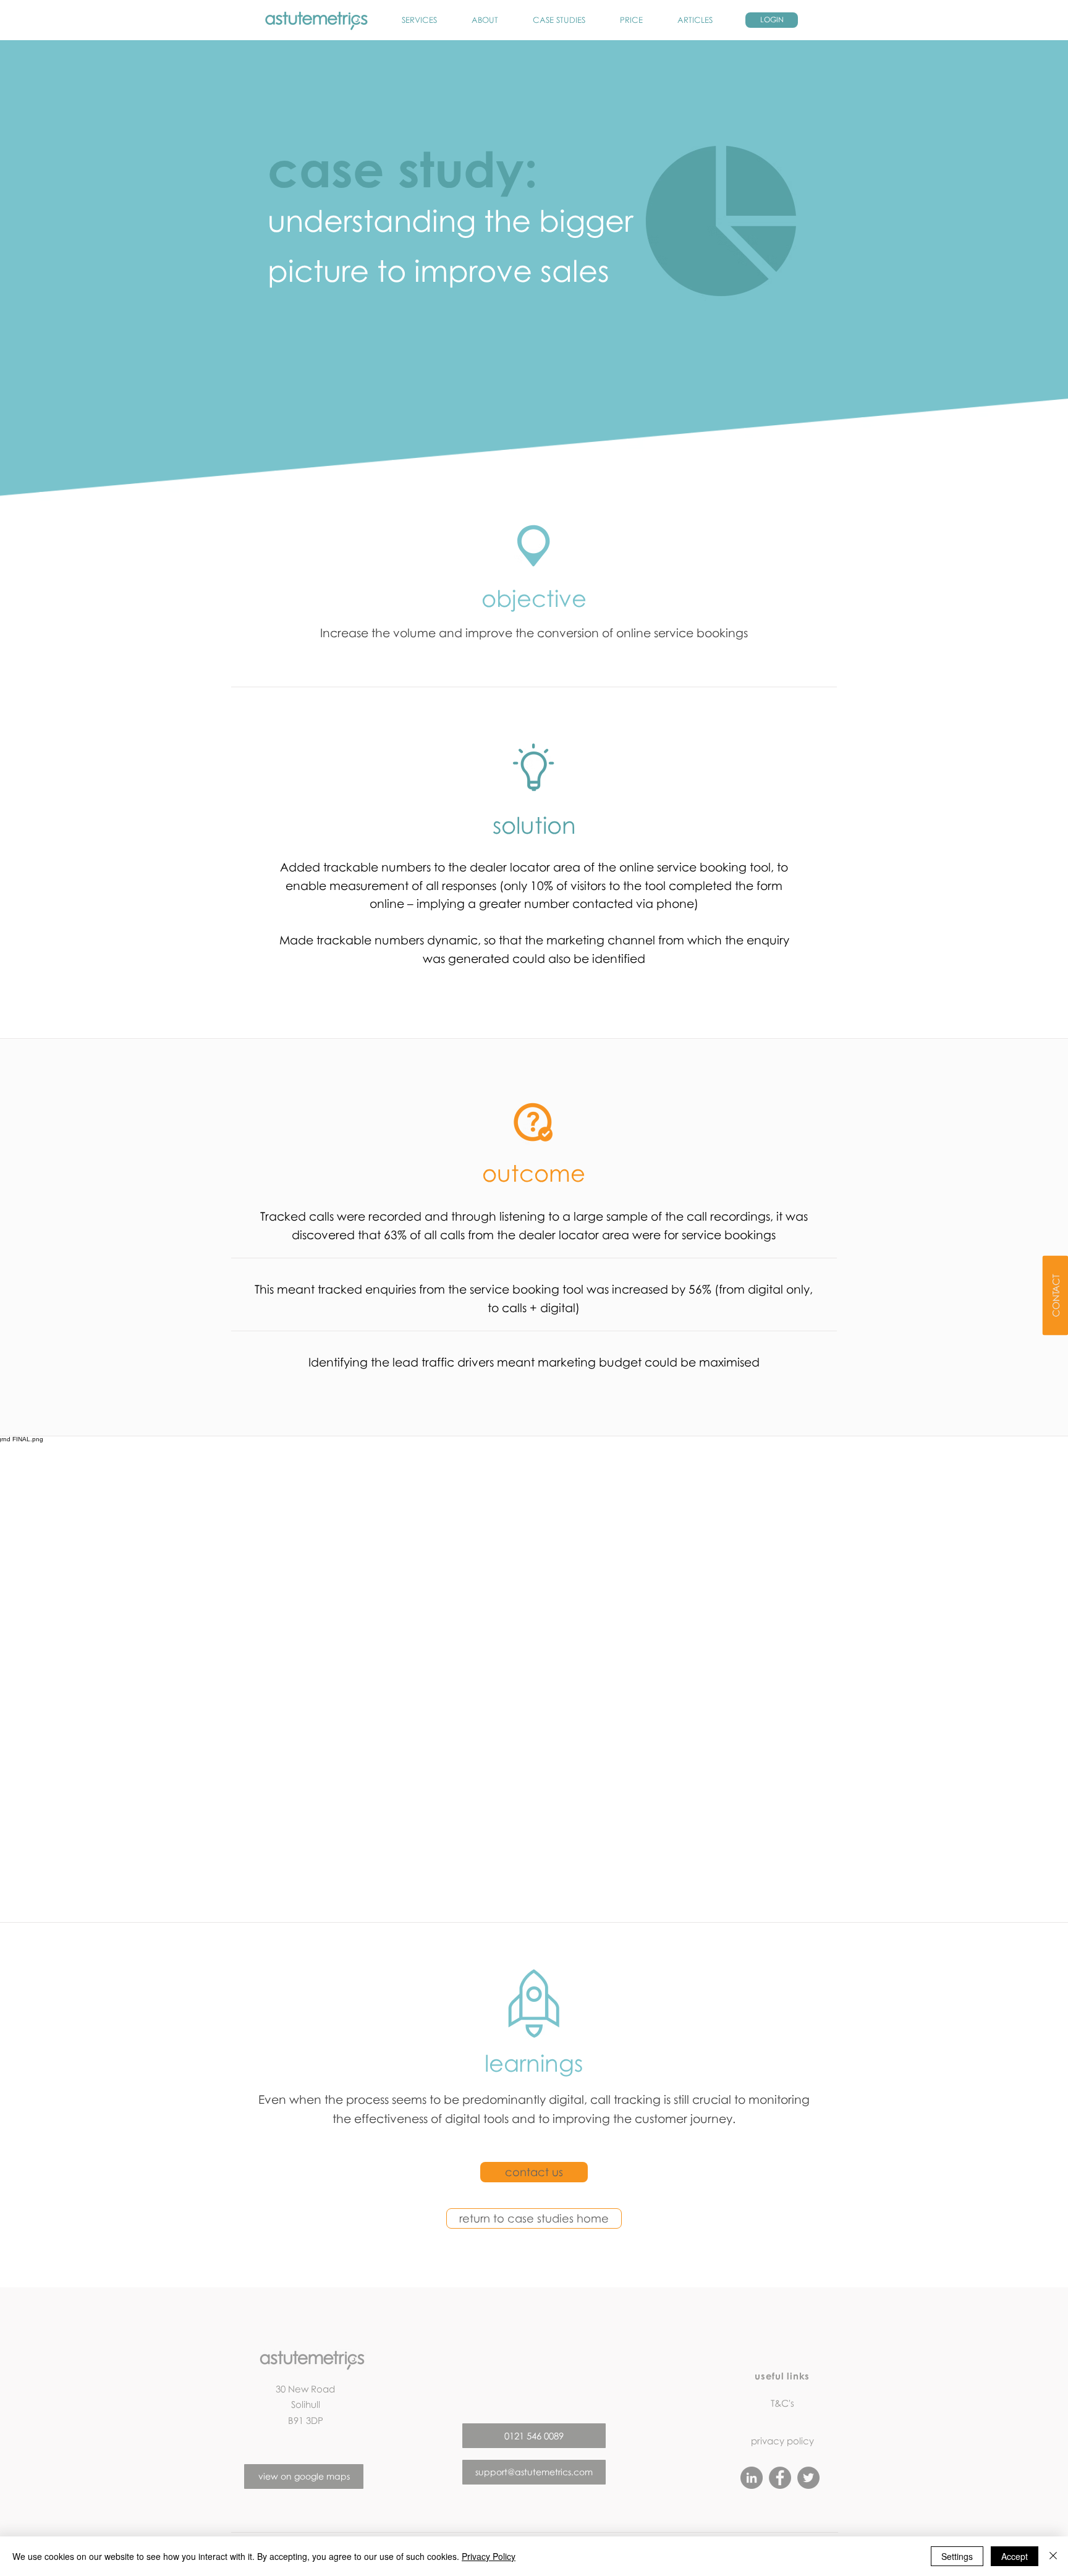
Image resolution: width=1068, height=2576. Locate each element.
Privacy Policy (489, 2556)
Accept (1015, 2556)
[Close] (1053, 2556)
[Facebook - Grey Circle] (780, 2478)
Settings (957, 2556)
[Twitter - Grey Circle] (808, 2478)
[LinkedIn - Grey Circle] (752, 2478)
